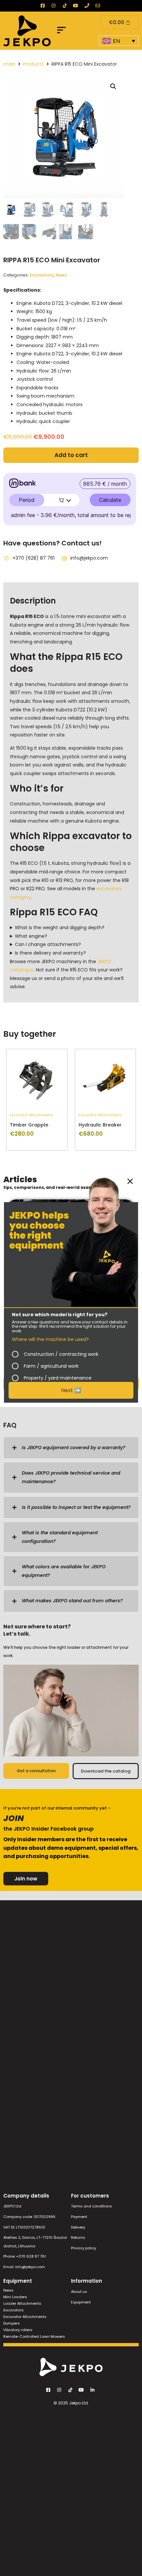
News (61, 275)
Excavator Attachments (32, 1115)
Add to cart (71, 455)
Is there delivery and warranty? (50, 953)
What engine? (31, 936)
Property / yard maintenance (58, 1378)
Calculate (110, 500)
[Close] (130, 1181)
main (9, 64)
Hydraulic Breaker (100, 1125)
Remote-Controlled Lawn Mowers (34, 2336)
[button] (62, 31)
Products (33, 64)
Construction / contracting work (61, 1354)
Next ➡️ (71, 1390)
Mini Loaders (15, 2297)
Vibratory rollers (18, 2330)
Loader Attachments (22, 2303)
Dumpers (12, 2323)
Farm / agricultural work (51, 1366)
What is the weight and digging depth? (60, 928)
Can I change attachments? (48, 944)
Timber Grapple (29, 1125)
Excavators (42, 275)
